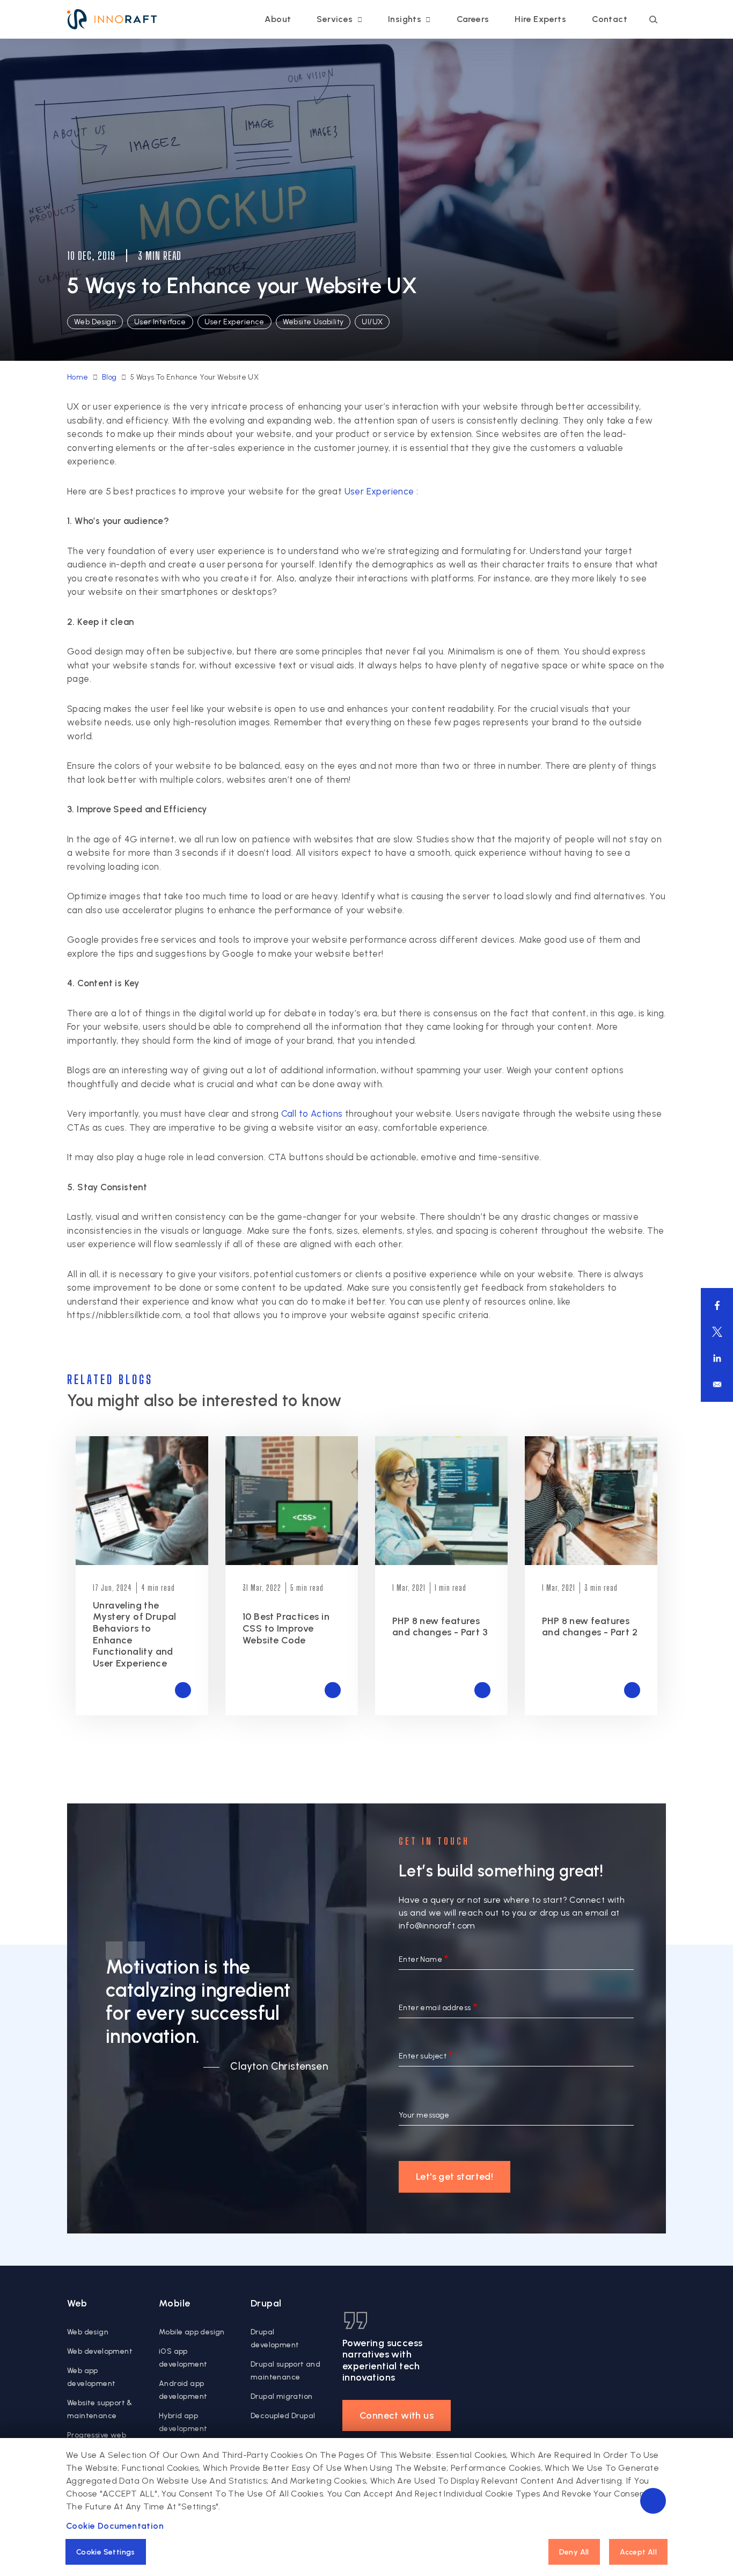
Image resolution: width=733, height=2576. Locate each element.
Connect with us (397, 2415)
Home (78, 377)
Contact (610, 19)
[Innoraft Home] (112, 19)
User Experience (379, 491)
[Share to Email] (717, 1384)
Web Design (95, 322)
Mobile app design (192, 2332)
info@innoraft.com (437, 1926)
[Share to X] (717, 1332)
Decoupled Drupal (283, 2416)
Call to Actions (312, 1114)
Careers (473, 19)
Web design (88, 2332)
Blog (109, 377)
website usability (313, 322)
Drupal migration (281, 2396)
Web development (100, 2351)
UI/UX (372, 322)
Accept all (638, 2552)
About (278, 19)
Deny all (574, 2552)
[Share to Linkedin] (717, 1358)
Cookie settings (106, 2552)
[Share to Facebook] (717, 1305)
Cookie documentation (115, 2526)
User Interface (160, 322)
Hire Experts (540, 19)
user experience (234, 322)
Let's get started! (455, 2177)
